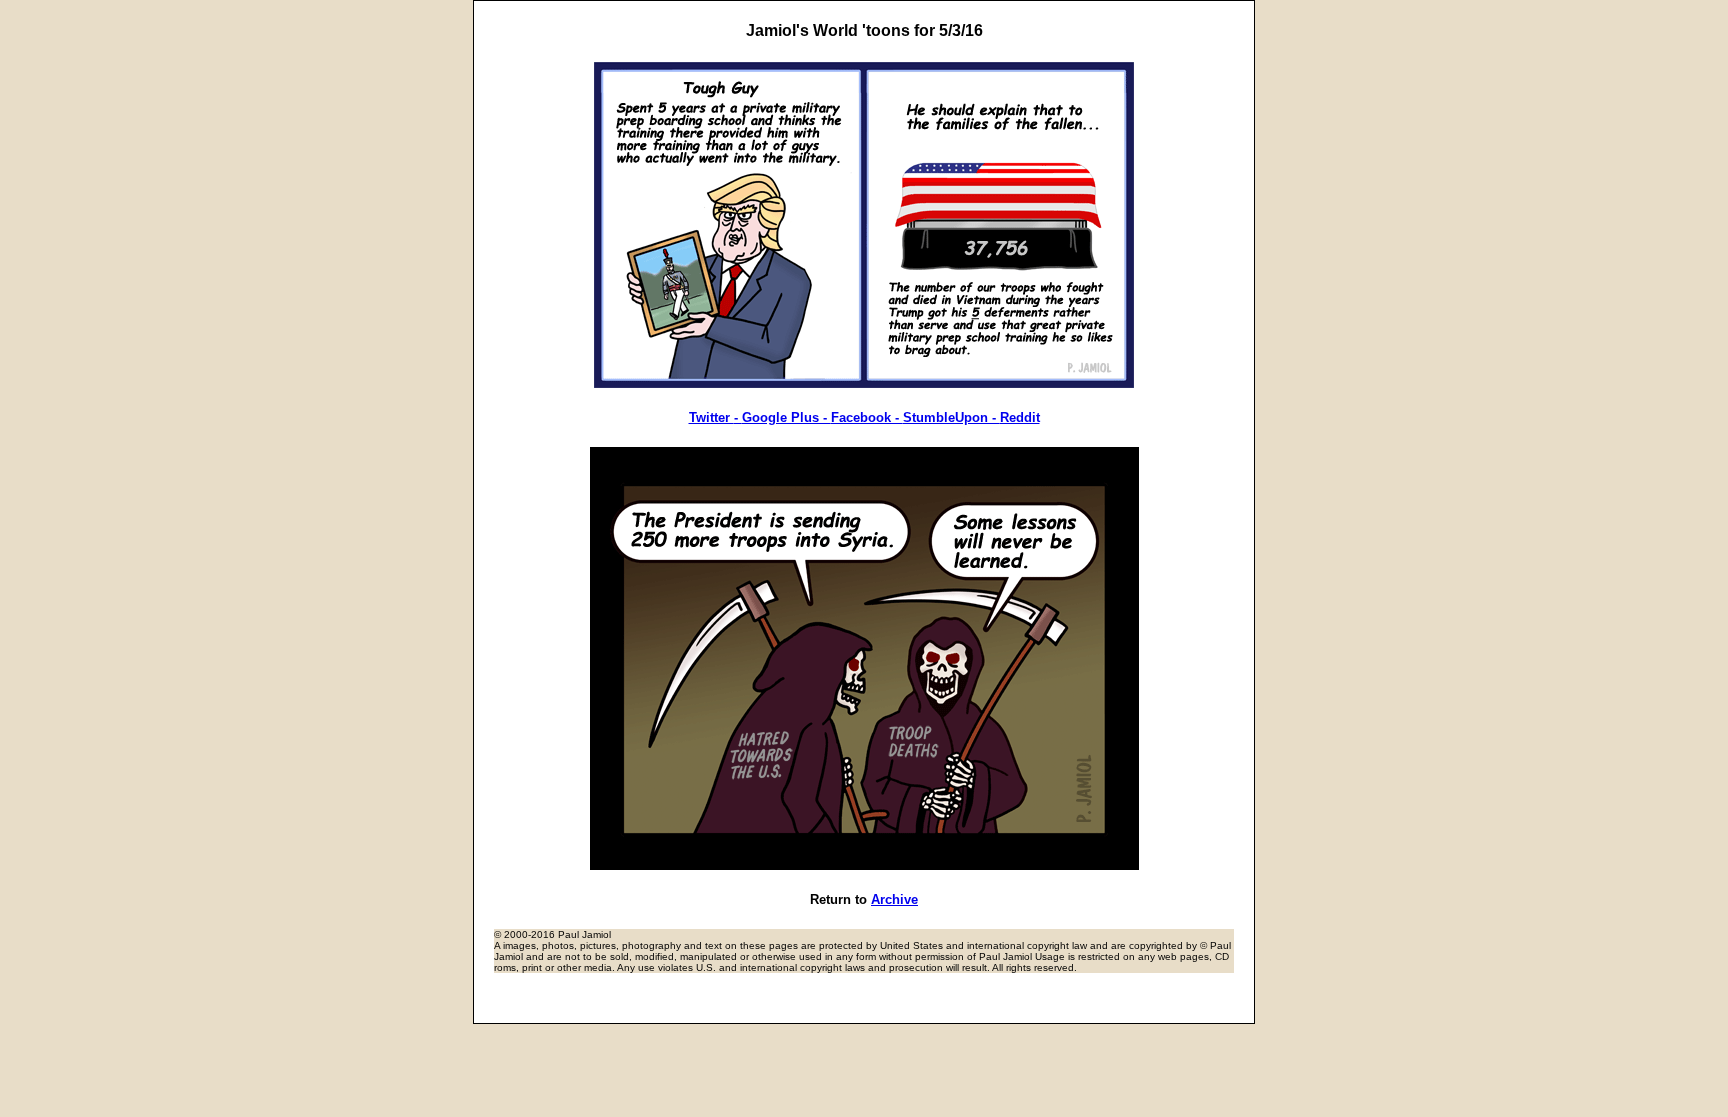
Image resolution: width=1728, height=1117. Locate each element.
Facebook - (867, 417)
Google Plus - (786, 417)
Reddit (1020, 417)
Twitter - (715, 417)
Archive (894, 899)
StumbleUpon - (951, 417)
